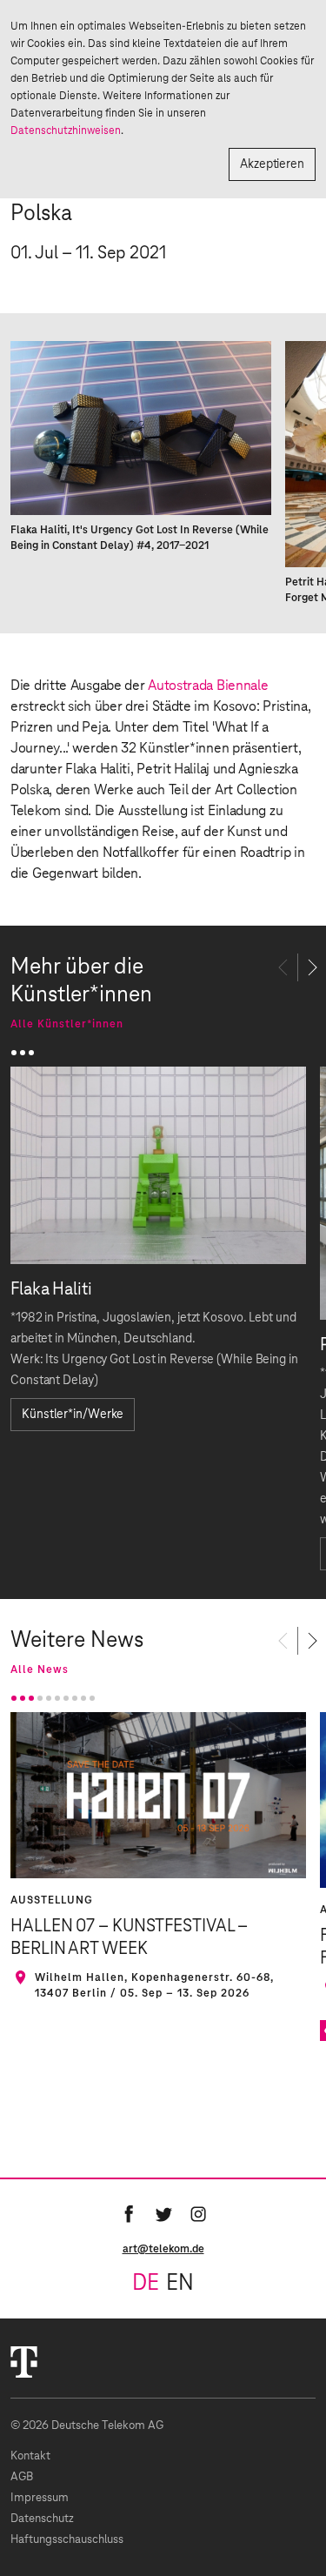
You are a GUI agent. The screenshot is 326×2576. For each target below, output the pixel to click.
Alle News (40, 1669)
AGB (22, 2477)
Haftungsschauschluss (67, 2540)
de (146, 2284)
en (180, 2284)
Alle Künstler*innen (67, 1024)
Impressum (40, 2498)
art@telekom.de (163, 2249)
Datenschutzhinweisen (66, 130)
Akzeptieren (272, 164)
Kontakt (30, 2456)
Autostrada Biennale (208, 686)
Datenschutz (42, 2519)
